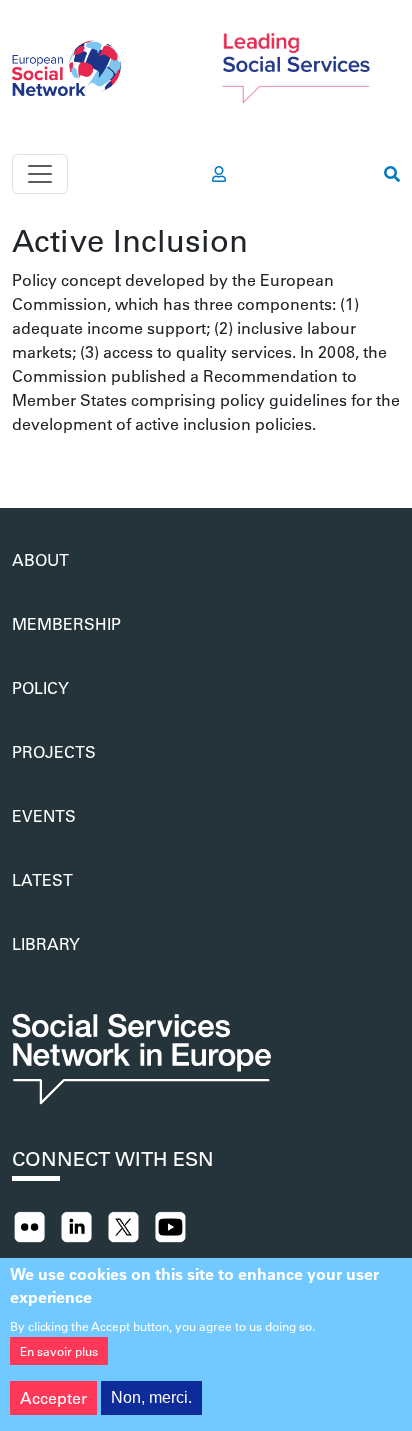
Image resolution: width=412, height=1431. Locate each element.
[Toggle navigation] (40, 174)
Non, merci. (151, 1397)
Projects (54, 751)
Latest (42, 879)
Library (46, 943)
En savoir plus (59, 1351)
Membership (66, 623)
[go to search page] (392, 174)
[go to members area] (219, 174)
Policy (40, 687)
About (40, 559)
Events (44, 815)
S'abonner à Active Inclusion (20, 460)
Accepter (53, 1397)
